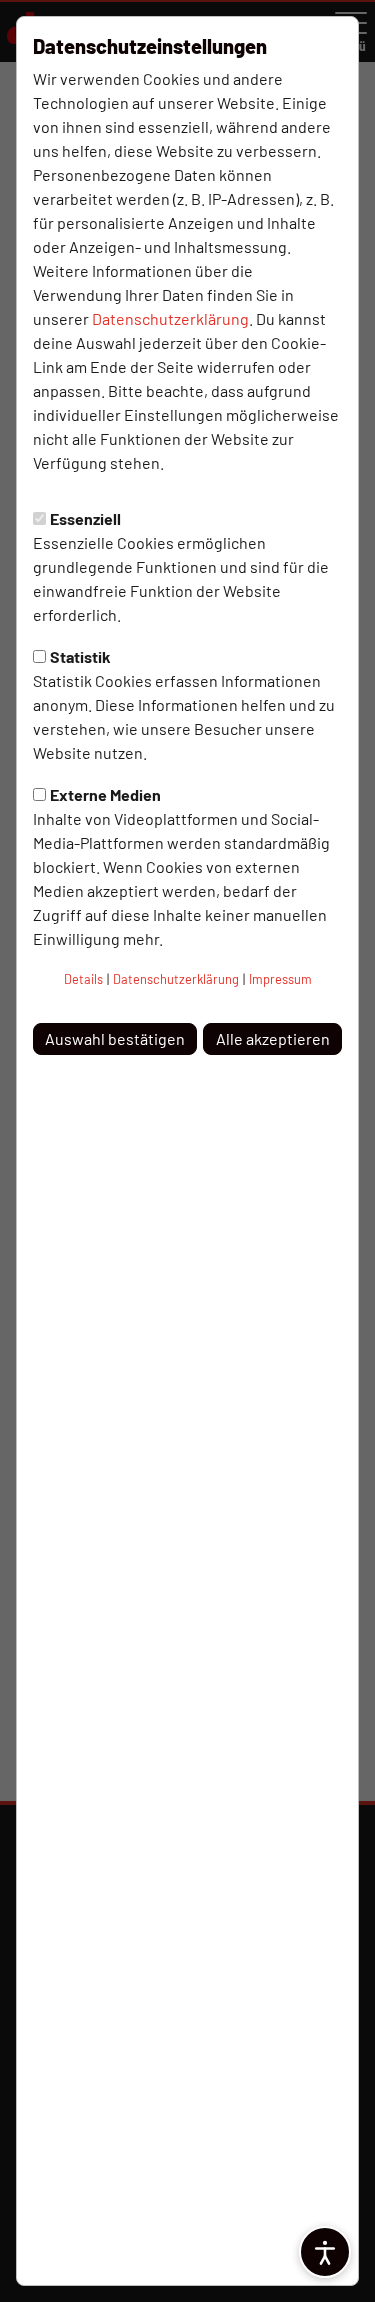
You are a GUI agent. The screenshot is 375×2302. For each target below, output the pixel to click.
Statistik (80, 656)
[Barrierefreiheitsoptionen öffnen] (325, 2252)
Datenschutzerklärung (170, 318)
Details (83, 979)
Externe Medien (105, 794)
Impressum (280, 979)
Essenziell (85, 518)
